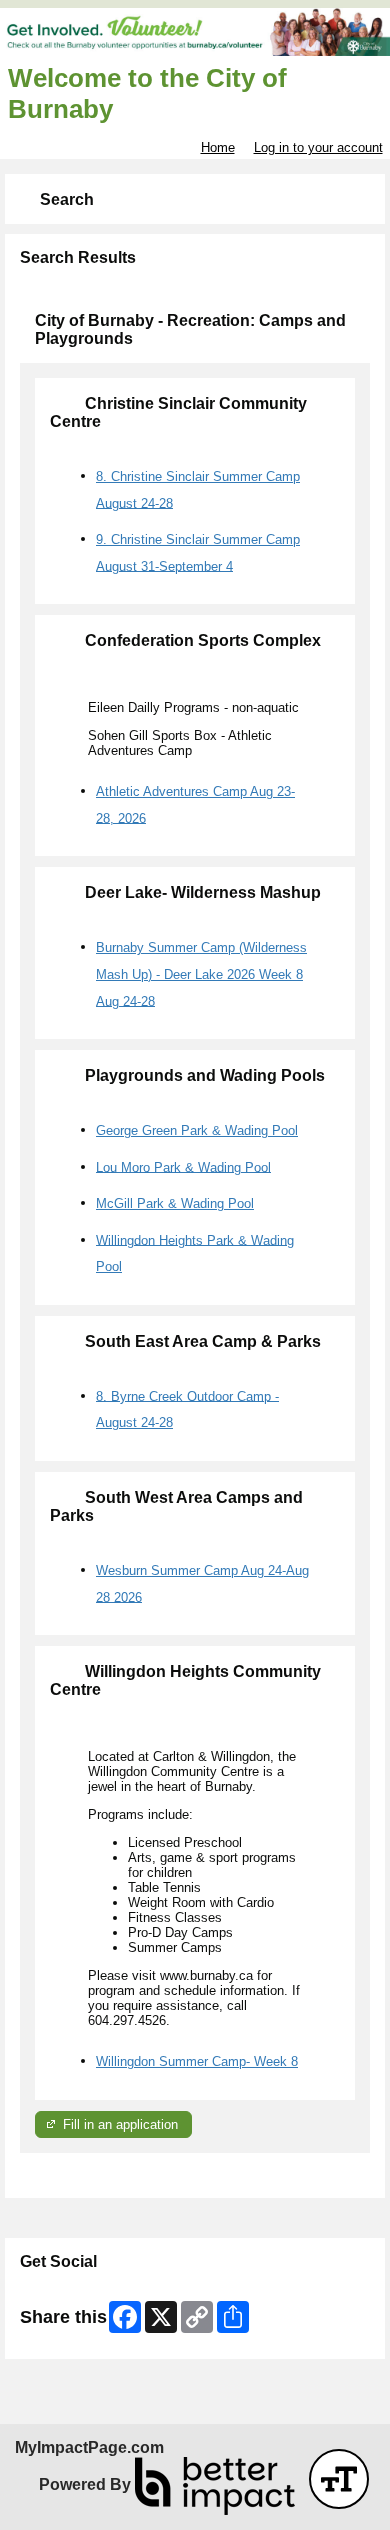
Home (218, 147)
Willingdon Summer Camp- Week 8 (197, 2061)
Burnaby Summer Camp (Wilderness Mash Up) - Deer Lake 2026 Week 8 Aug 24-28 (201, 974)
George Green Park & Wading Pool (197, 1130)
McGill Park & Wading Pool (175, 1203)
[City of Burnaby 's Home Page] (195, 32)
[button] (339, 2479)
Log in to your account (318, 147)
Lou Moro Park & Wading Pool (183, 1166)
